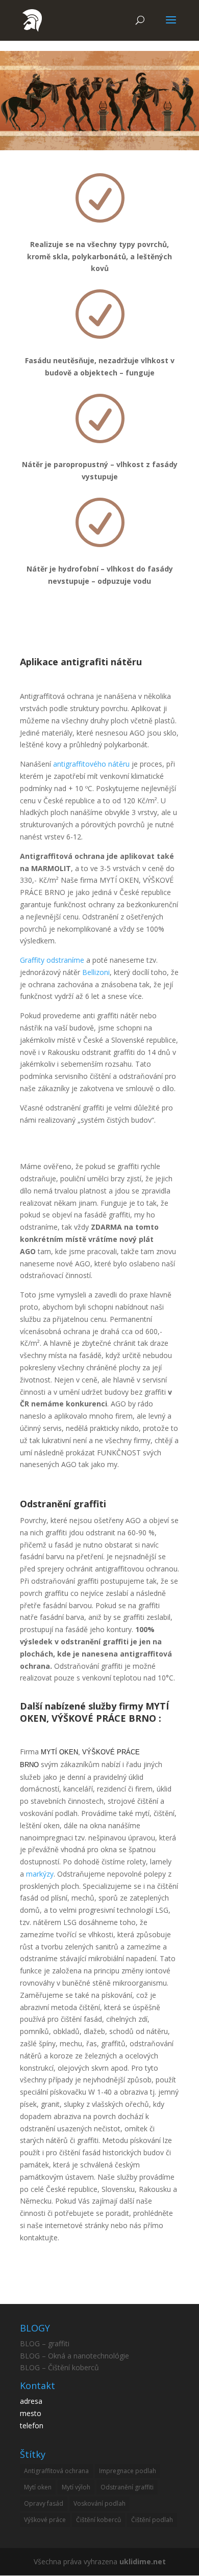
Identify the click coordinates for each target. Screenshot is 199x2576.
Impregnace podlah (128, 2471)
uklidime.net (143, 2561)
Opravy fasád (44, 2503)
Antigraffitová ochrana (56, 2471)
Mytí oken (38, 2487)
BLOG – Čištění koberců (59, 2367)
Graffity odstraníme (52, 960)
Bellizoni (96, 972)
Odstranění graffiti (127, 2487)
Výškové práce (45, 2520)
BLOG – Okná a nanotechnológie (74, 2356)
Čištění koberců (98, 2520)
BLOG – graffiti (45, 2343)
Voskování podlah (99, 2503)
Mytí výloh (76, 2487)
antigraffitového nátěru (91, 764)
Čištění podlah (152, 2520)
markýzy (40, 1874)
